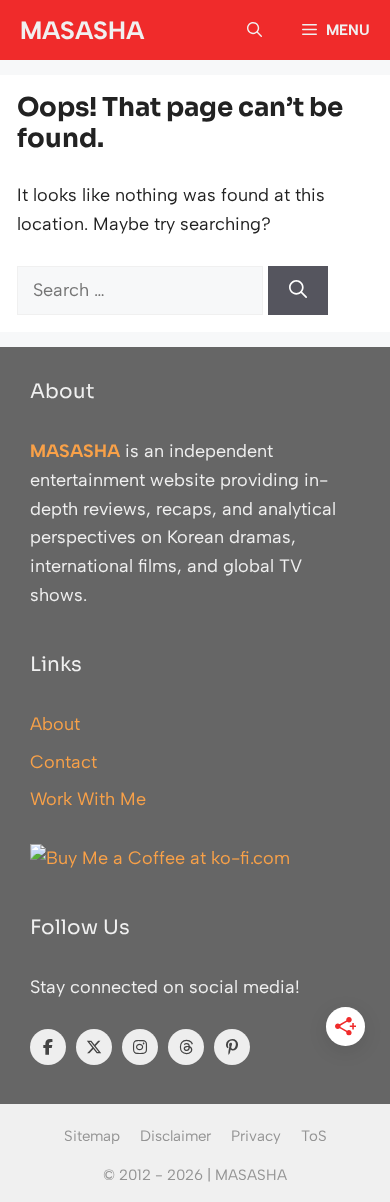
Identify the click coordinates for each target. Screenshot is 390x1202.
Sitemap (92, 1136)
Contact (63, 762)
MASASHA (82, 30)
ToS (314, 1136)
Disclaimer (175, 1136)
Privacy (256, 1136)
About (55, 724)
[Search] (298, 290)
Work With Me (88, 799)
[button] (254, 30)
